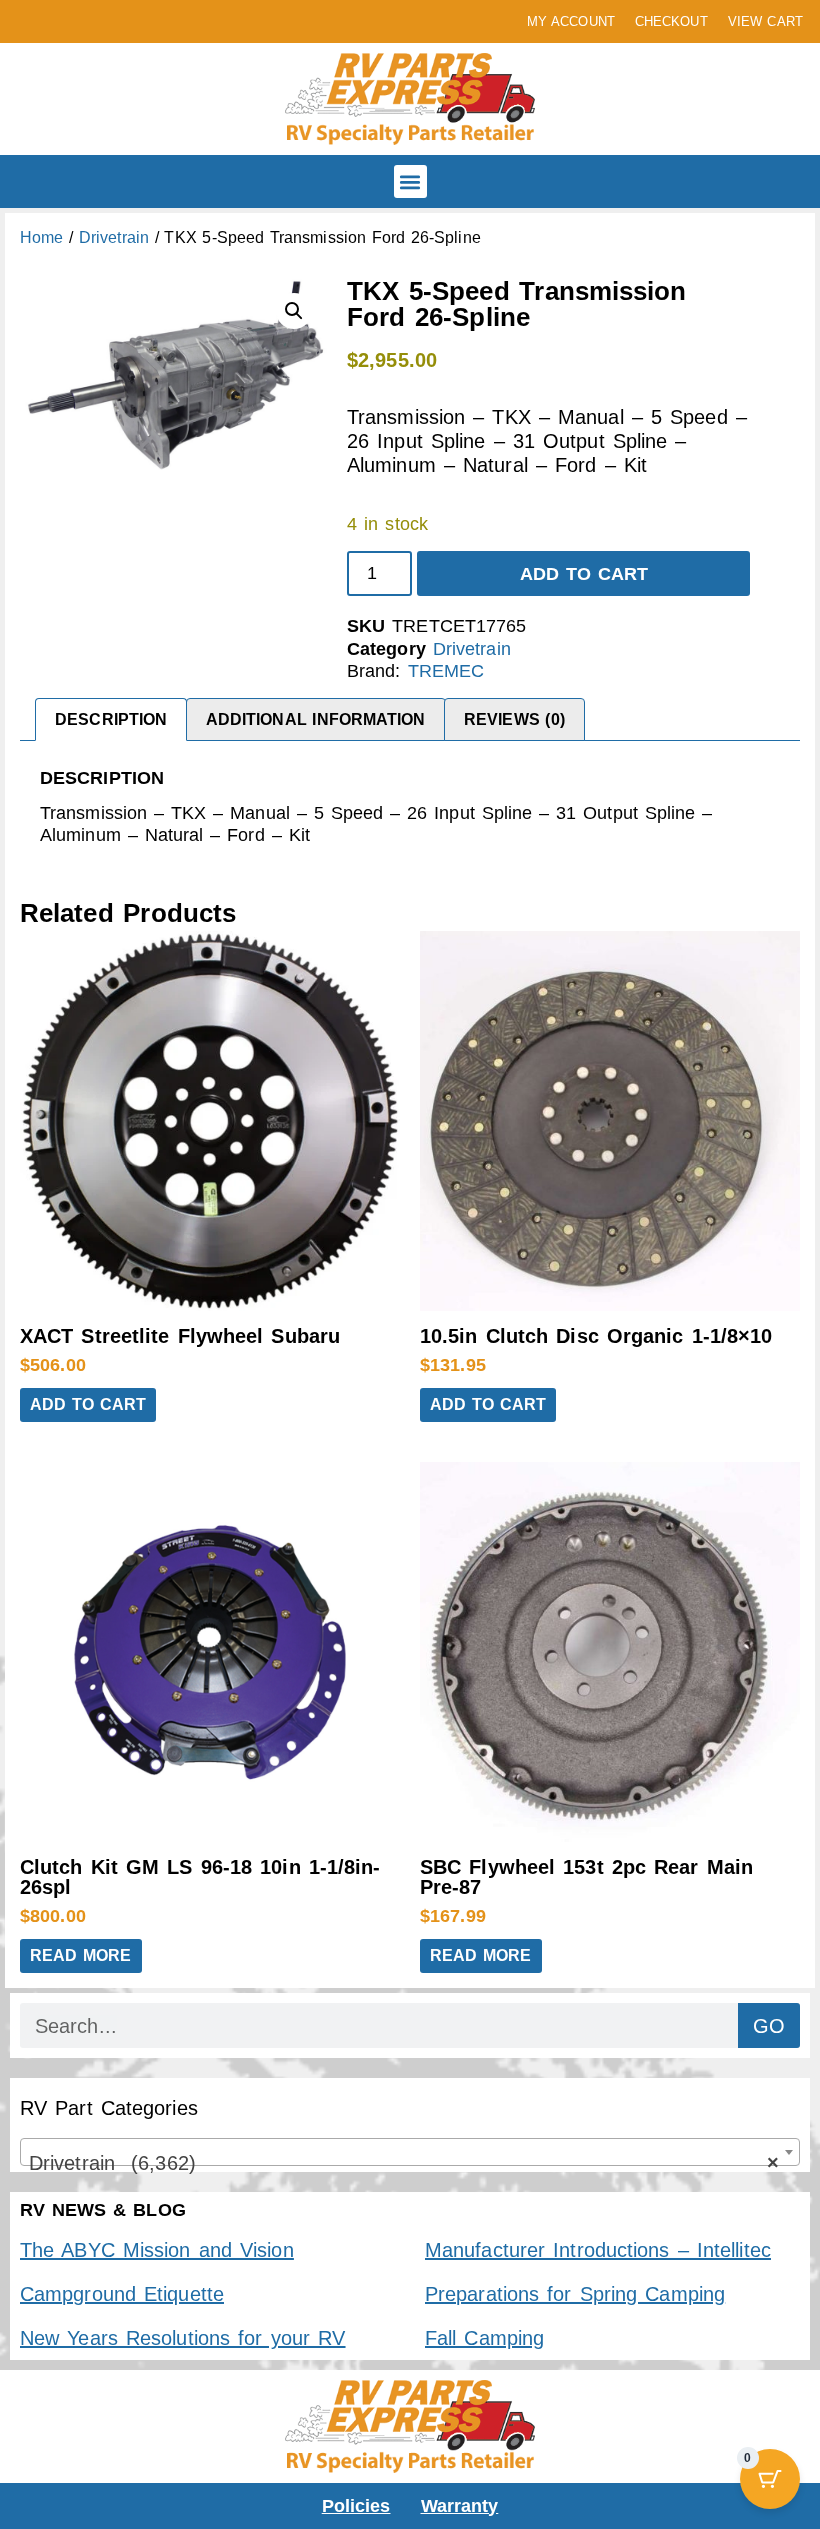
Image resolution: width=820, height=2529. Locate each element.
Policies (356, 2506)
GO (769, 2026)
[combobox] (410, 2152)
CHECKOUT (671, 21)
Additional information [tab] (316, 719)
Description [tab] (111, 719)
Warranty (460, 2506)
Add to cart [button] (88, 1404)
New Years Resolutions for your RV (182, 2338)
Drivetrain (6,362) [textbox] (404, 2163)
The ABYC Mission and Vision (157, 2250)
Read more (81, 1955)
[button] (410, 181)
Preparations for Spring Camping (575, 2294)
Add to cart (584, 574)
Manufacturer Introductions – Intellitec (598, 2250)
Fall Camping (484, 2338)
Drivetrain (114, 237)
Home (41, 237)
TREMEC (446, 671)
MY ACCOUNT (571, 21)
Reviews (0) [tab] (514, 719)
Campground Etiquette (122, 2294)
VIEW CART (765, 21)
